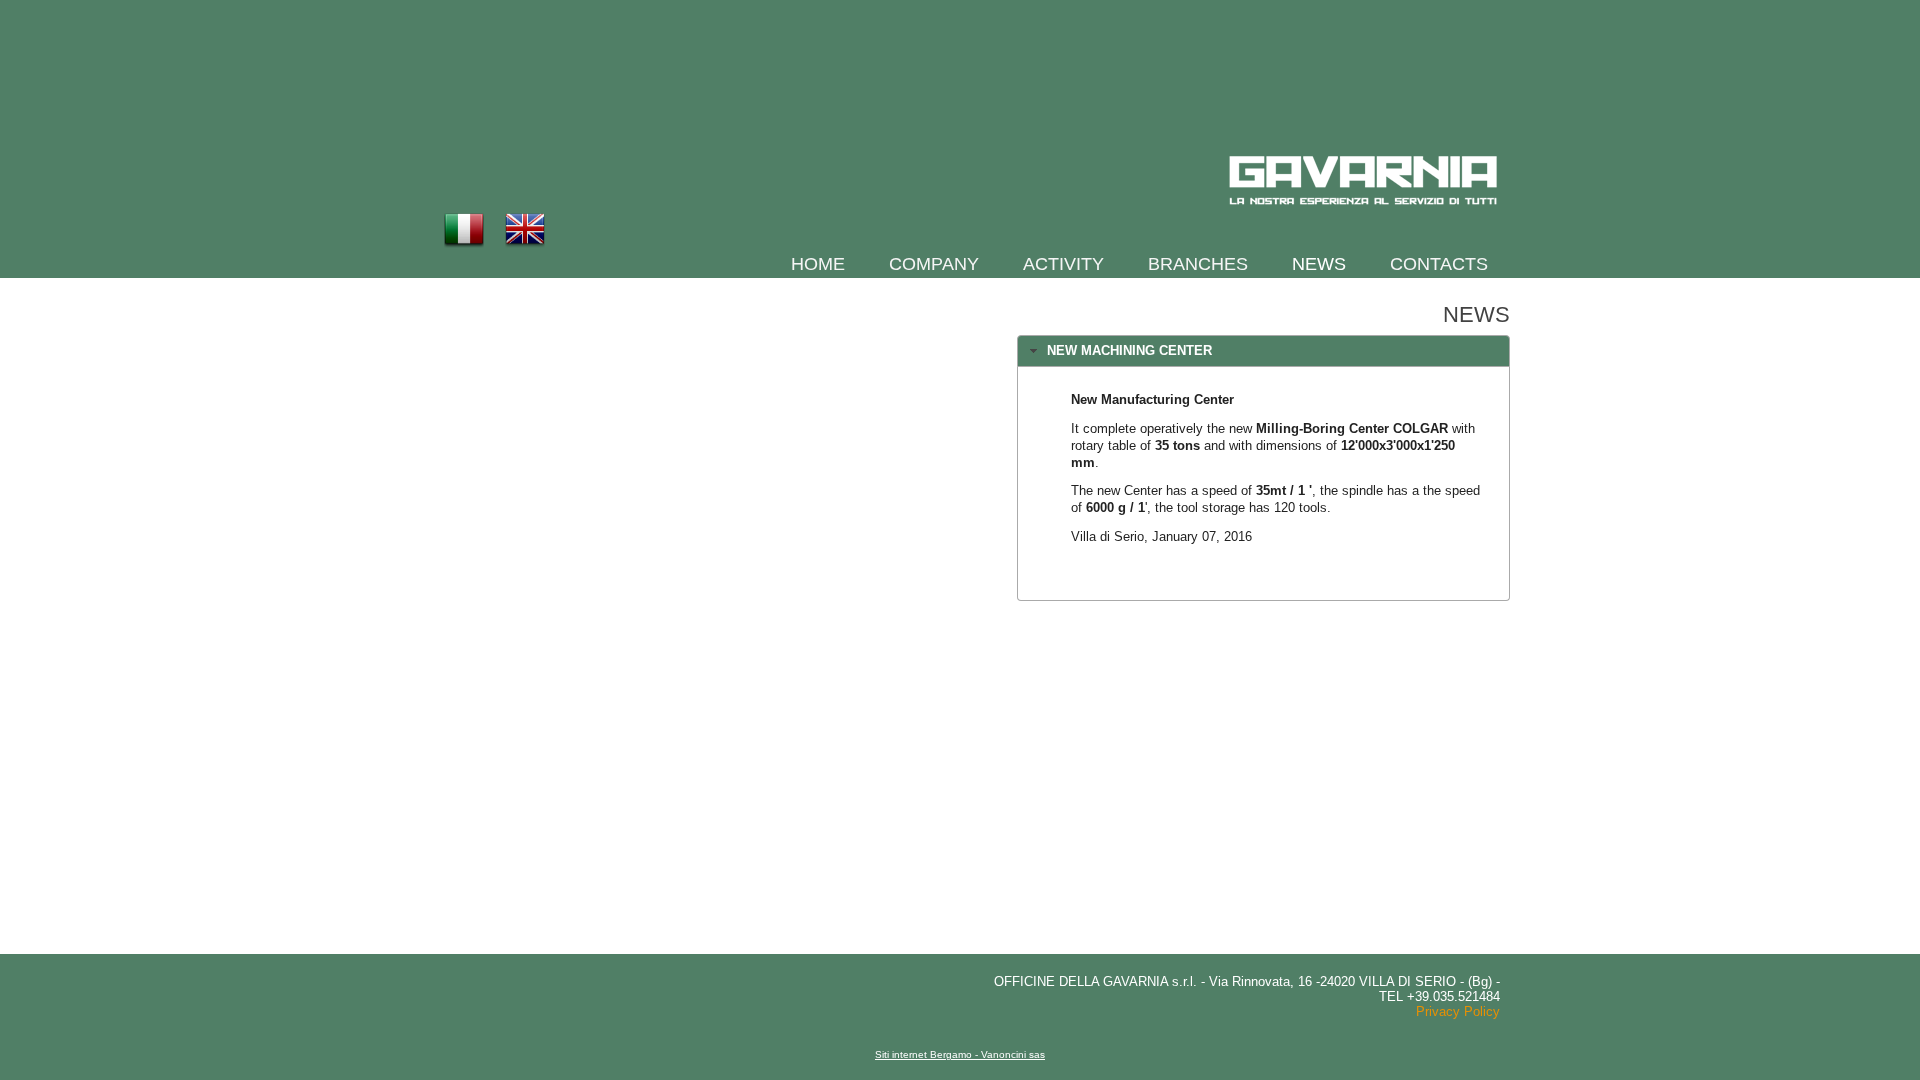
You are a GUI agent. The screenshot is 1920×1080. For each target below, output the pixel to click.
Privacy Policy (1458, 1011)
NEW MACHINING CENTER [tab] (1129, 350)
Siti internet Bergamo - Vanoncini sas (960, 1054)
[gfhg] (1363, 180)
